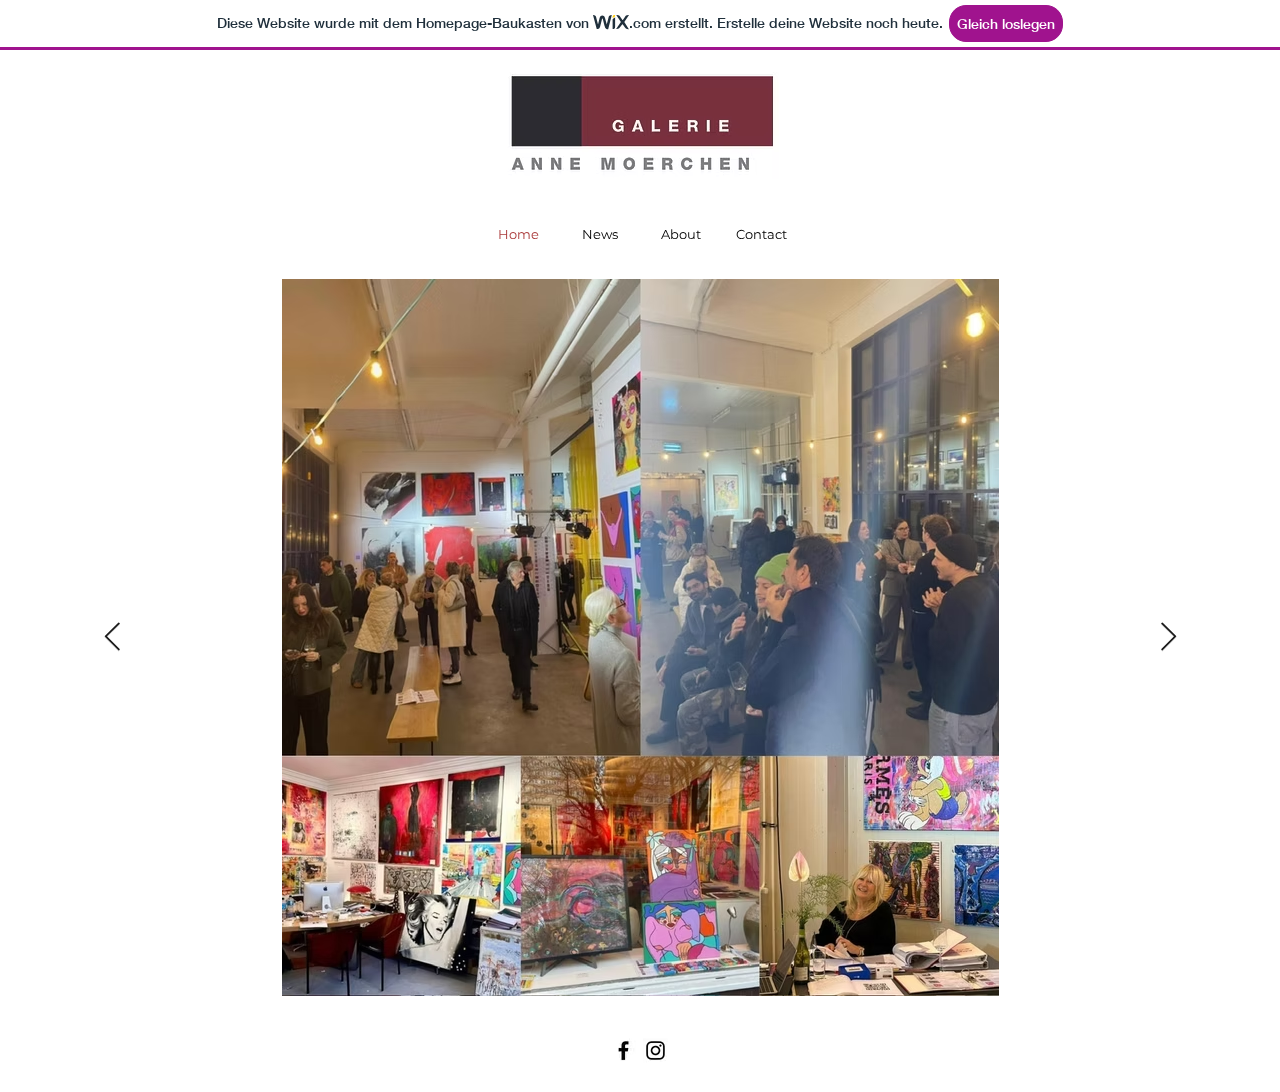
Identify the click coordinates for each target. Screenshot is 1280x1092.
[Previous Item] (112, 637)
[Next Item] (1168, 637)
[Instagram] (655, 1050)
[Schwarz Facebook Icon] (623, 1050)
